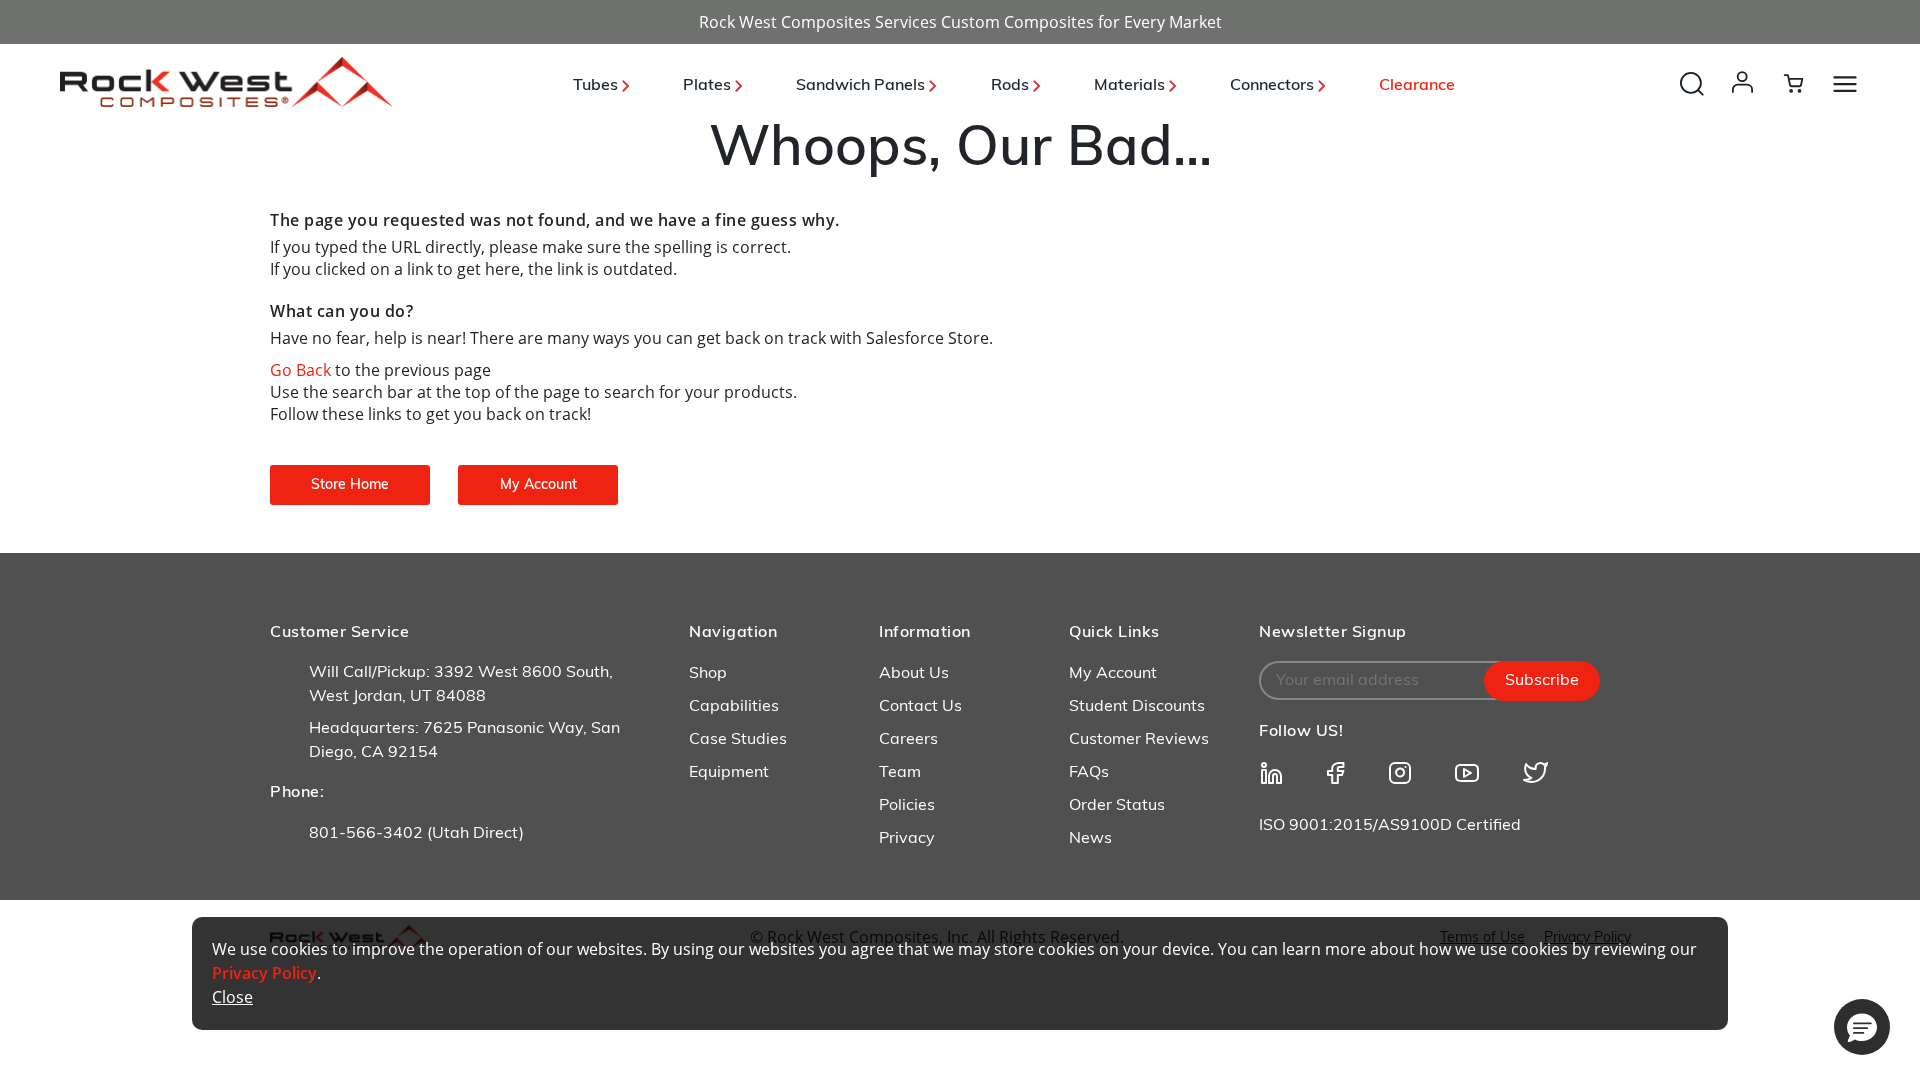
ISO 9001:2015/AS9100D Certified (1390, 826)
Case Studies (738, 740)
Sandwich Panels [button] (862, 86)
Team (900, 773)
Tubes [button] (597, 86)
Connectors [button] (1274, 86)
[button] (1746, 102)
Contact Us (920, 707)
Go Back (302, 370)
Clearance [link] (1417, 86)
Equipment (729, 773)
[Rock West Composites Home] (226, 101)
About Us (914, 674)
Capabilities (734, 707)
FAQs (1089, 773)
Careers (908, 740)
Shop (708, 674)
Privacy (907, 839)
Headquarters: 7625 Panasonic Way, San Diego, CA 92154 (464, 741)
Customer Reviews (1139, 740)
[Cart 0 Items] (1805, 83)
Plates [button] (709, 86)
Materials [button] (1131, 86)
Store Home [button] (350, 485)
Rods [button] (1012, 86)
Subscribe (1542, 681)
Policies (907, 806)
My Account (1113, 674)
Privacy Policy (264, 973)
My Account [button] (538, 485)
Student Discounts (1137, 707)
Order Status (1117, 806)
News (1090, 839)
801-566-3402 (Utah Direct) (416, 834)
